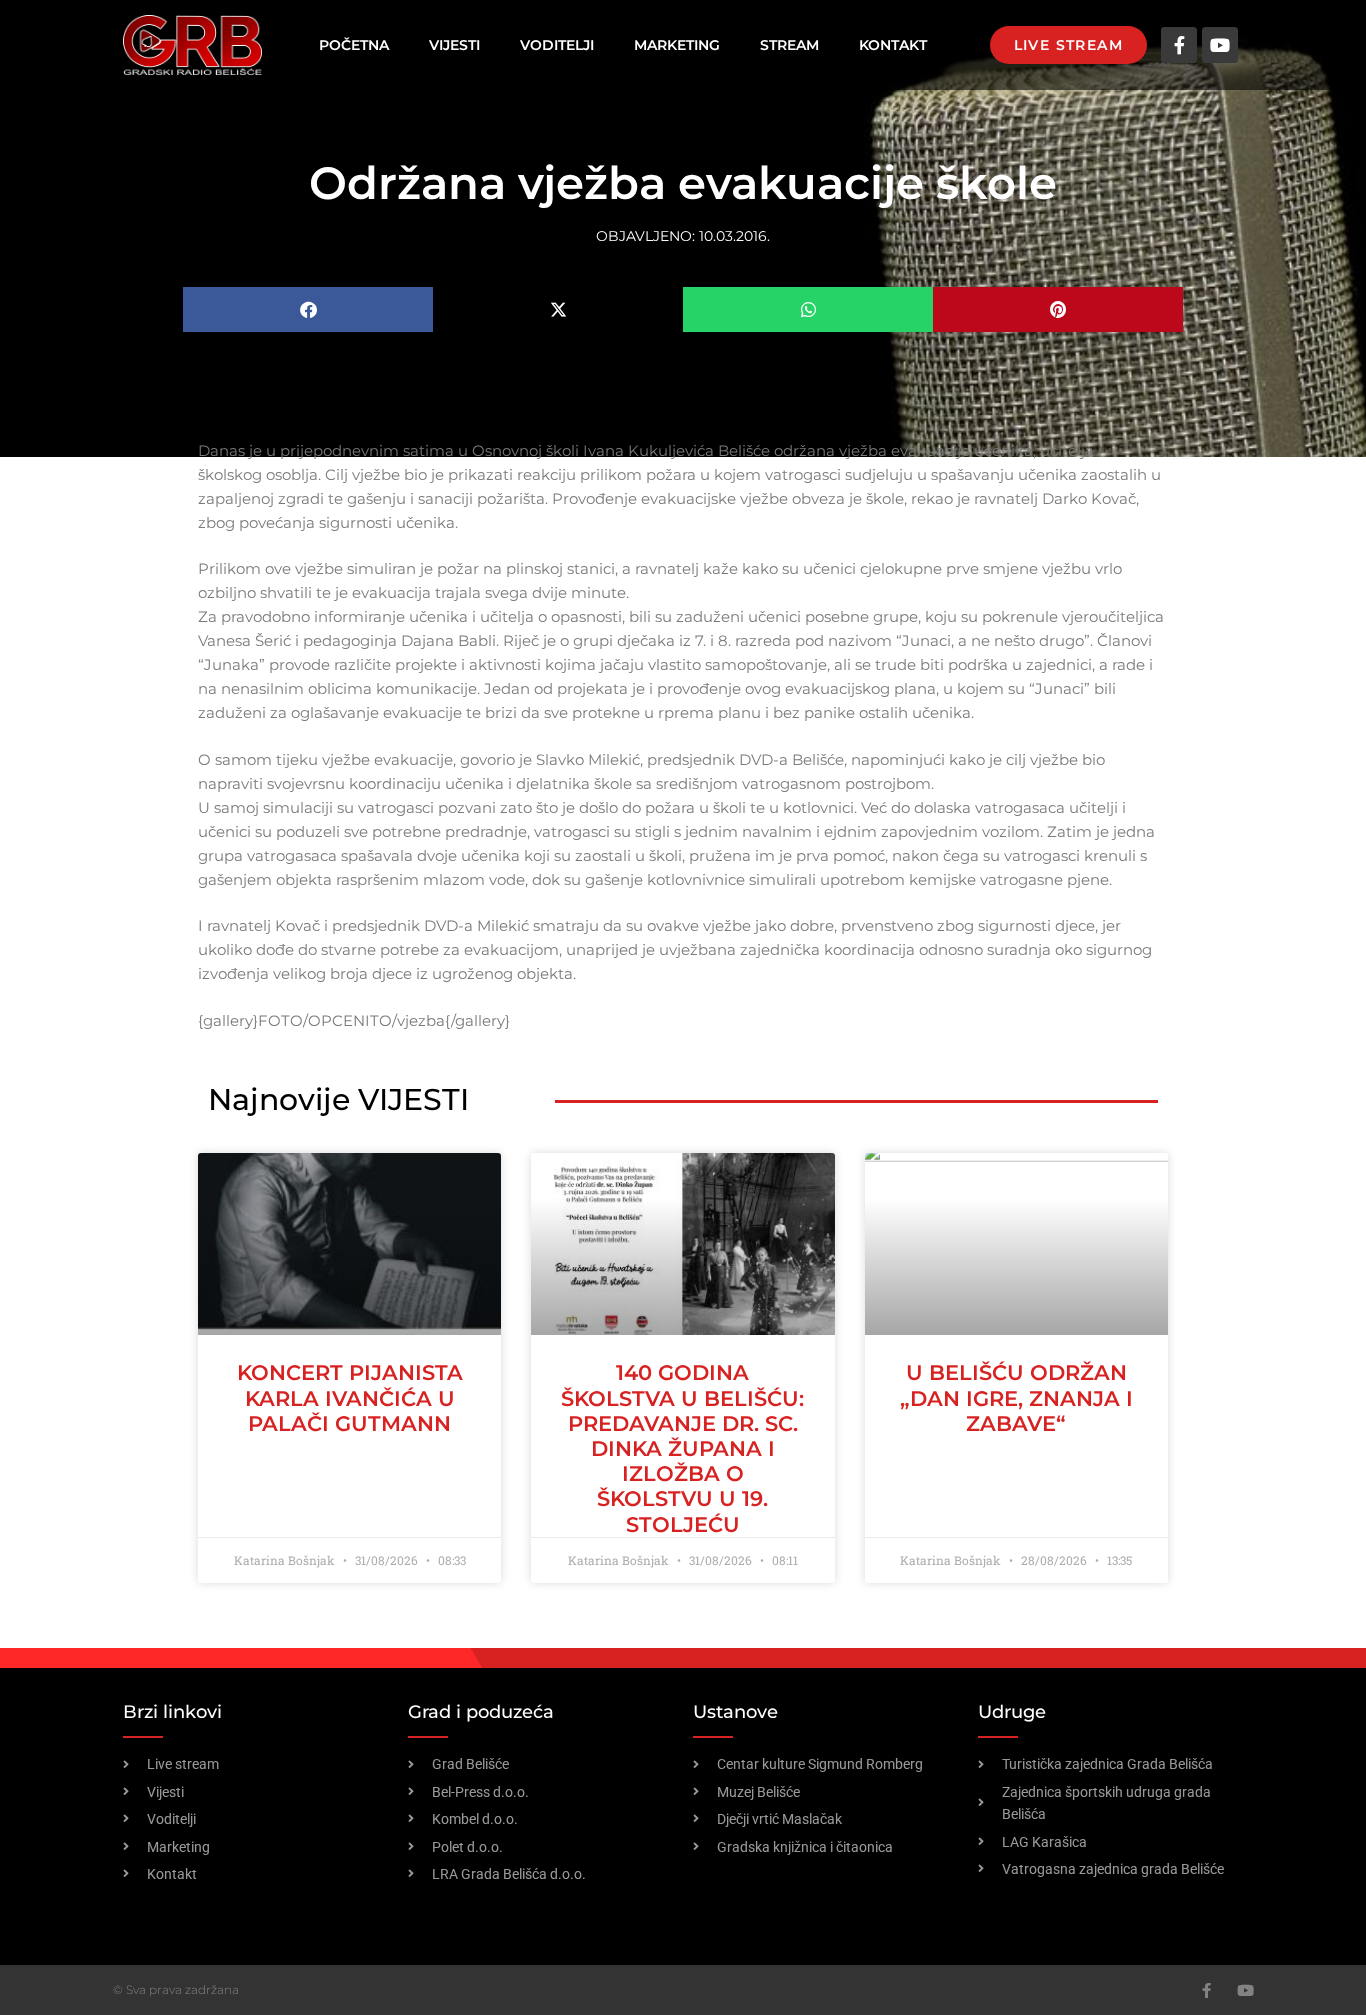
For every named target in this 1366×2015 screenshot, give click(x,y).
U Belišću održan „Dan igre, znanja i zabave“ (1016, 1397)
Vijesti (454, 45)
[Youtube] (1220, 45)
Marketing (677, 45)
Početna (354, 45)
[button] (308, 309)
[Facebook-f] (1179, 45)
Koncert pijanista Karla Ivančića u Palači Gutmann (350, 1397)
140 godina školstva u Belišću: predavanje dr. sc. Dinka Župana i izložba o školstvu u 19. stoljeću (682, 1448)
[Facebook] (1206, 1990)
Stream (789, 45)
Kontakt (893, 45)
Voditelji (557, 45)
